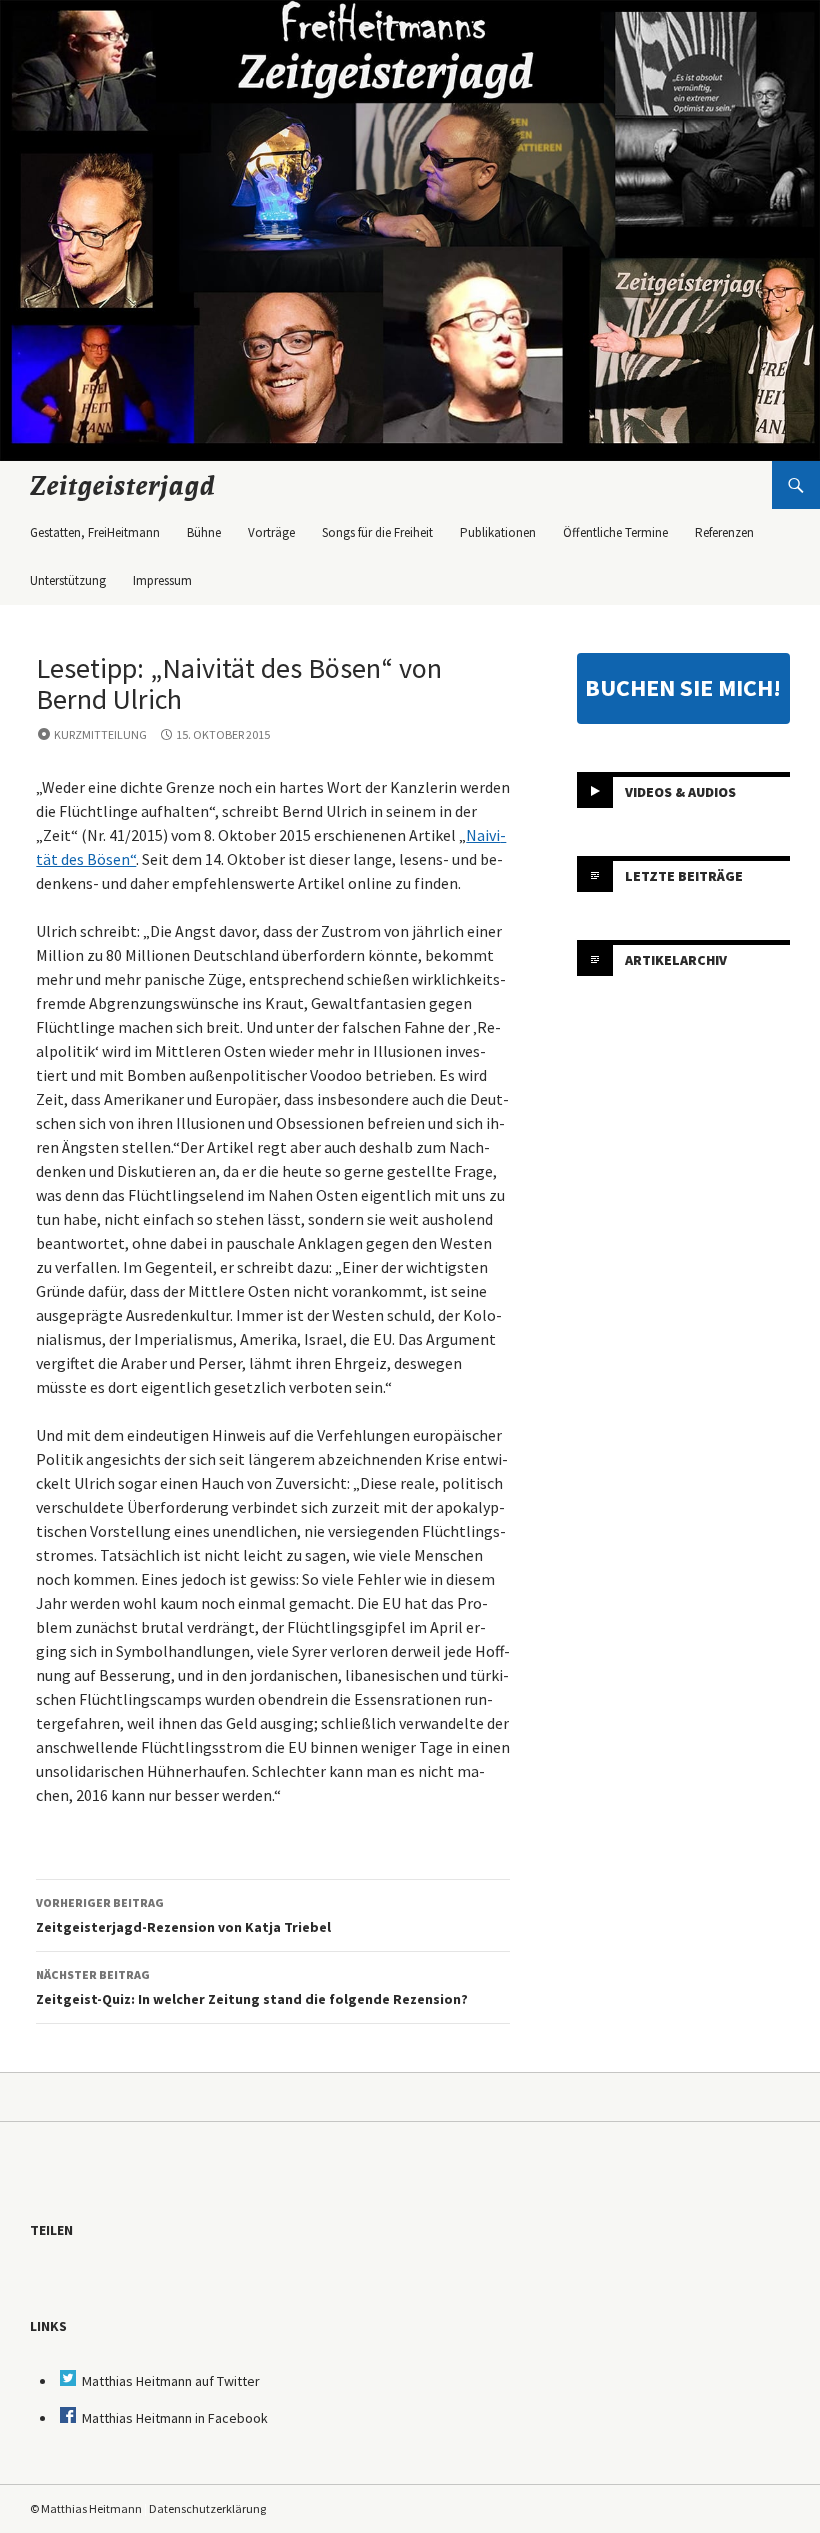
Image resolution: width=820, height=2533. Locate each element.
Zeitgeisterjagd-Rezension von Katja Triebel (183, 1915)
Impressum (162, 580)
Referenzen (724, 532)
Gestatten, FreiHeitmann (95, 532)
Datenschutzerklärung (207, 2508)
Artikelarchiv (676, 960)
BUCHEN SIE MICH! (683, 687)
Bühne (204, 532)
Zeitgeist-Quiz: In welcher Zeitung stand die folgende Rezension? (252, 1987)
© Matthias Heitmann (86, 2508)
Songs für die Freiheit (377, 532)
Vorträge (271, 532)
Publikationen (498, 532)
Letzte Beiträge (684, 876)
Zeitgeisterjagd (123, 485)
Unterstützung (68, 580)
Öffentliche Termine (615, 532)
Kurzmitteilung (100, 734)
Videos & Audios (680, 792)
